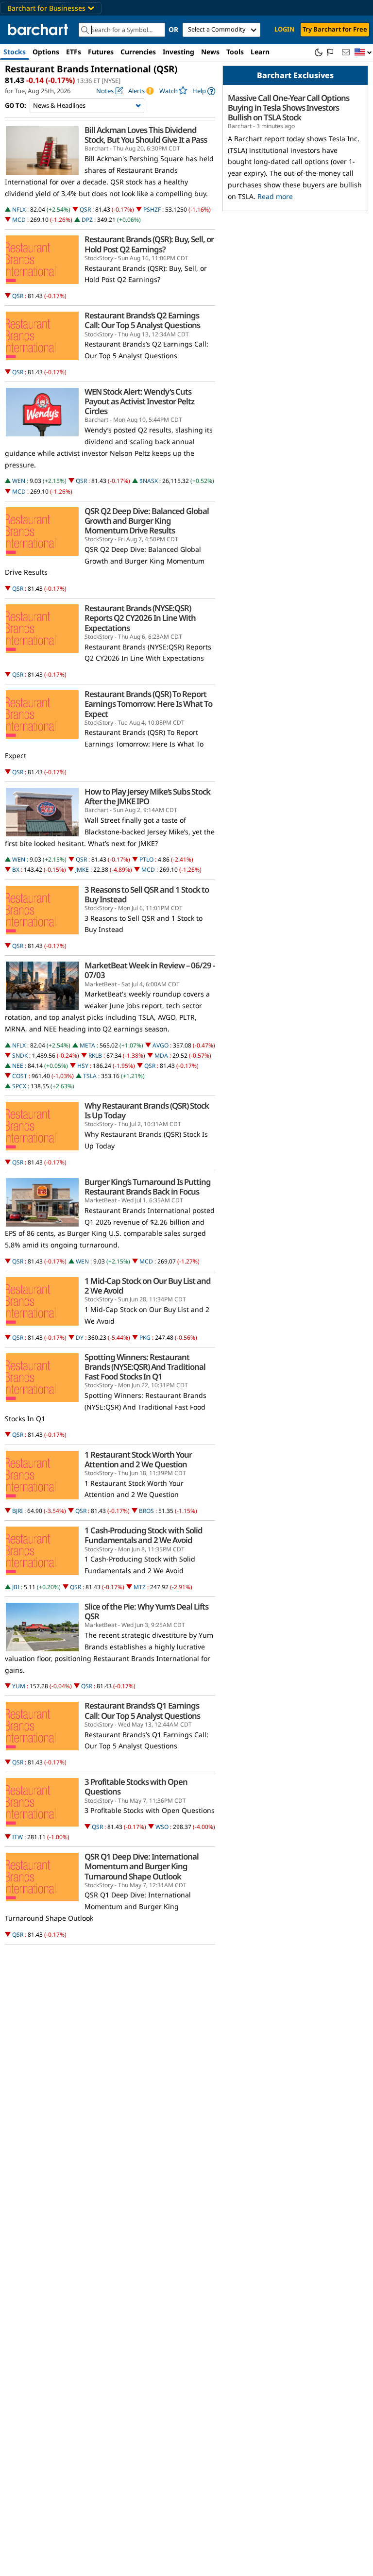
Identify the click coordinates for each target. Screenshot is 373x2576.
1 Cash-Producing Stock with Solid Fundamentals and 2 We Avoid (144, 1535)
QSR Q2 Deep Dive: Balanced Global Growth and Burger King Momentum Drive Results (147, 521)
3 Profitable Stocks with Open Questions (136, 1787)
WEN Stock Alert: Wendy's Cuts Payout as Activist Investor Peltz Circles (139, 401)
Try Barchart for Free (335, 29)
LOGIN (285, 29)
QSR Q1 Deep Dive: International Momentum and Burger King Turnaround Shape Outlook (142, 1866)
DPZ (87, 220)
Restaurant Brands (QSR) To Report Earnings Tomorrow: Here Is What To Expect (148, 704)
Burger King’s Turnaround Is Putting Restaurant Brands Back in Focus (148, 1187)
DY (80, 1338)
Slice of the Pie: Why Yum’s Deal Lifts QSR (146, 1612)
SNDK (20, 1055)
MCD (19, 220)
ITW (17, 1837)
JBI (16, 1587)
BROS (146, 1511)
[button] (363, 53)
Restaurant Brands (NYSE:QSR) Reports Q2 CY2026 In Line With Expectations (140, 618)
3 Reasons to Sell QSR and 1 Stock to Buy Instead (147, 895)
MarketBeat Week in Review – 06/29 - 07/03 (150, 970)
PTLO (146, 859)
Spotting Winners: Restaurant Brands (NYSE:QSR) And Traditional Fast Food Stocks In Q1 (145, 1367)
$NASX (149, 481)
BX (16, 870)
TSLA (90, 1076)
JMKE (82, 870)
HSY (83, 1066)
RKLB (95, 1055)
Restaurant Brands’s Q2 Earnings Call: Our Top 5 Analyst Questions (142, 320)
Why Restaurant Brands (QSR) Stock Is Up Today (147, 1111)
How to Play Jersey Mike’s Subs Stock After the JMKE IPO (147, 797)
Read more (275, 196)
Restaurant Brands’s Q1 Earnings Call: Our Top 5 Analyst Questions (142, 1711)
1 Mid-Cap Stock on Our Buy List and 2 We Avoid (148, 1286)
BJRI (17, 1511)
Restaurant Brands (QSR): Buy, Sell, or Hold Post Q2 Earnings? (149, 244)
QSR (85, 209)
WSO (162, 1827)
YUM (19, 1686)
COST (20, 1076)
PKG (145, 1338)
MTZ (140, 1587)
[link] (204, 91)
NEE (18, 1066)
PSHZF (152, 209)
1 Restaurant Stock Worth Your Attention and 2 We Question (138, 1460)
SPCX (19, 1086)
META (87, 1045)
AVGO (161, 1045)
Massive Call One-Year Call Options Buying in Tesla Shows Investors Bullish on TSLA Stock (288, 108)
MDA (161, 1055)
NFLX (19, 209)
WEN (19, 481)
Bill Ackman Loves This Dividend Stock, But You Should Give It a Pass (146, 135)
